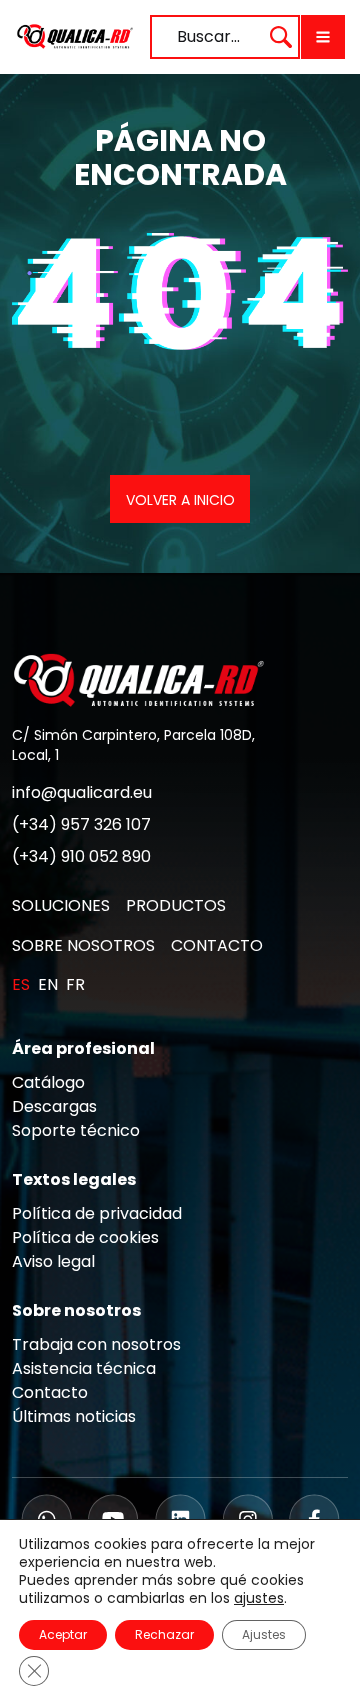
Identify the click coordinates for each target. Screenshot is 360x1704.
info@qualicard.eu (82, 792)
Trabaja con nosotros (96, 1344)
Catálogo (48, 1082)
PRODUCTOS (176, 905)
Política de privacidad (97, 1213)
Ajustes (264, 1634)
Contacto (50, 1392)
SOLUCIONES (61, 905)
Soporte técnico (76, 1130)
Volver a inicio (180, 500)
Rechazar (164, 1634)
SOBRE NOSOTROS (83, 945)
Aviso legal (53, 1261)
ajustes (259, 1598)
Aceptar (63, 1634)
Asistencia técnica (84, 1368)
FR (75, 984)
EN (48, 984)
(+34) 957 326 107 (81, 824)
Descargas (54, 1106)
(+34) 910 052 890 (81, 856)
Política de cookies (85, 1237)
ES (21, 984)
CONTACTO (217, 945)
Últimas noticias (74, 1416)
